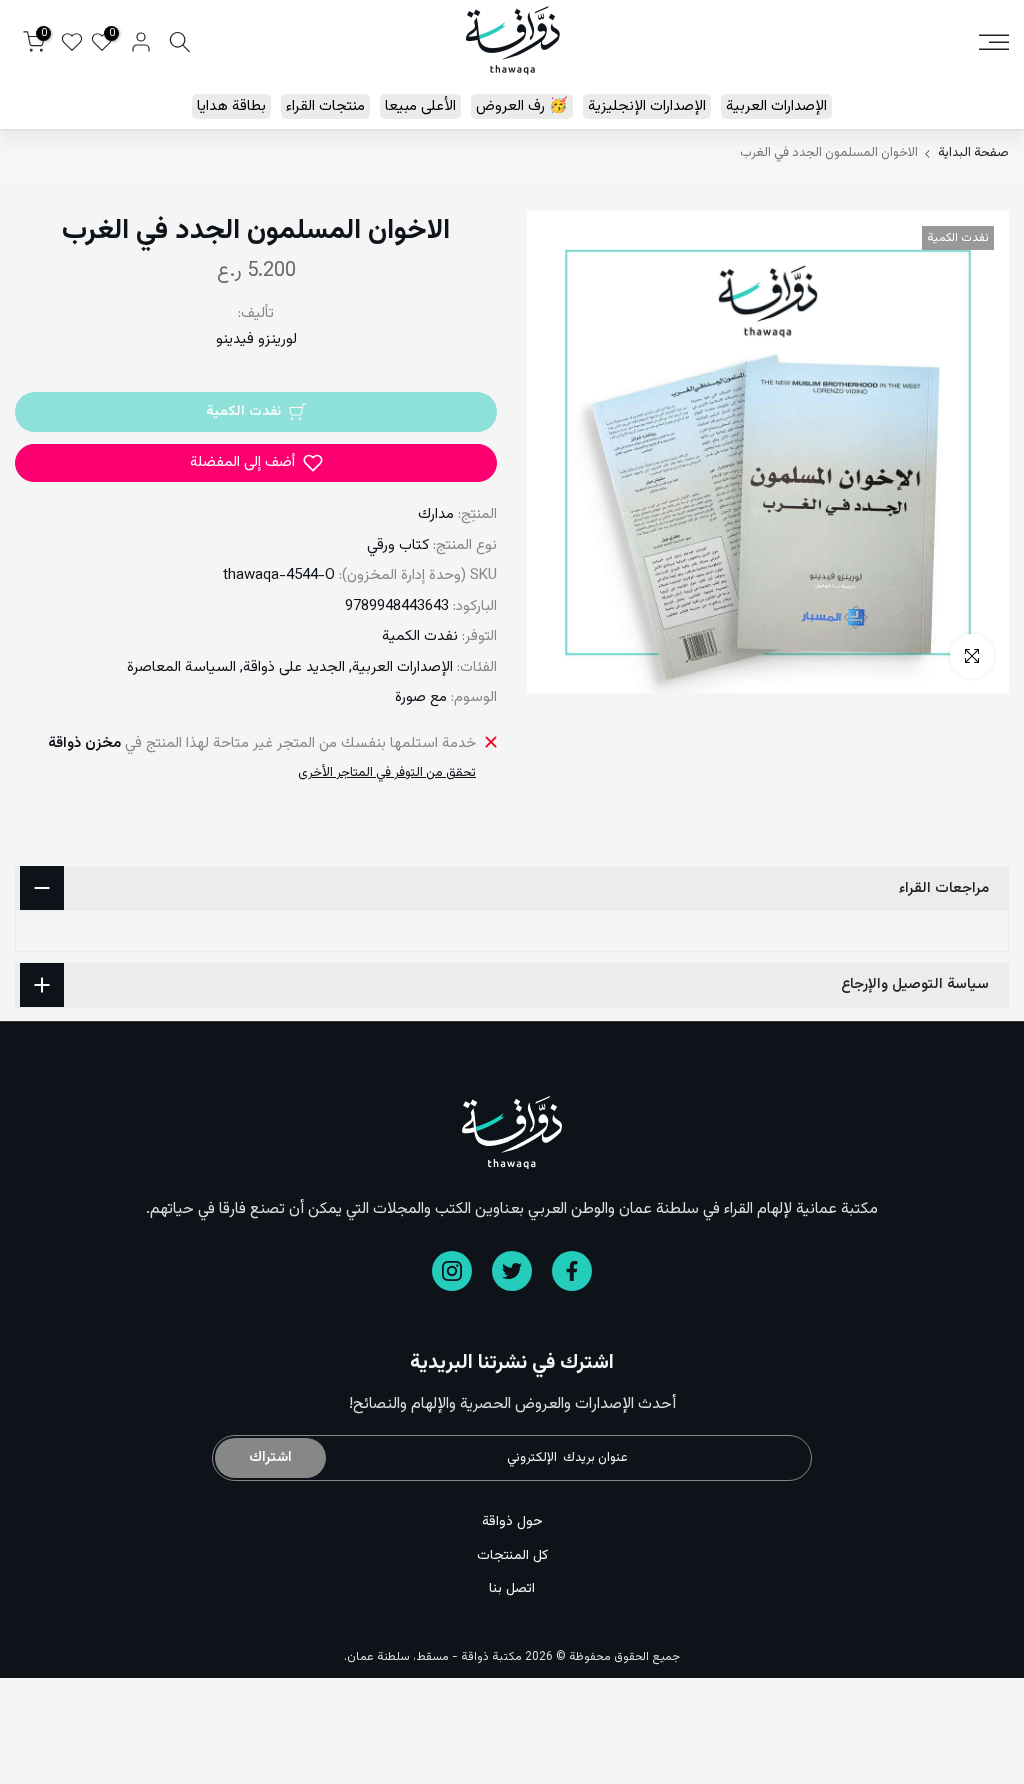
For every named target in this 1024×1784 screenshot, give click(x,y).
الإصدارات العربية (776, 106)
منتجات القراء (325, 106)
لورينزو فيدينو (256, 339)
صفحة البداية (973, 153)
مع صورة (421, 697)
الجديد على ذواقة (294, 667)
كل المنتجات (512, 1556)
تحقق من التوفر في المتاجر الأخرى (387, 773)
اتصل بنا (512, 1589)
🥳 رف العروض (522, 106)
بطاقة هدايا (231, 106)
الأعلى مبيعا (420, 106)
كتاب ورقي (398, 545)
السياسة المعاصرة (181, 667)
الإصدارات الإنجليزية (647, 106)
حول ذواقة (512, 1522)
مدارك (436, 514)
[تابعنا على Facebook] (572, 1271)
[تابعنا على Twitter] (512, 1271)
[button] (256, 463)
